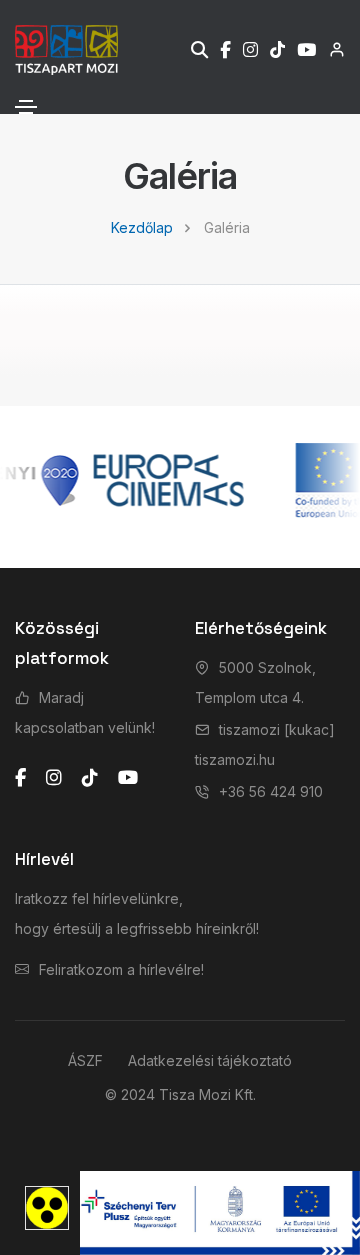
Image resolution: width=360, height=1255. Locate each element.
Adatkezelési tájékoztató (210, 1060)
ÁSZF (85, 1060)
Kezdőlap (142, 227)
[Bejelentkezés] (330, 49)
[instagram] (54, 778)
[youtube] (128, 778)
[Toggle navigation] (26, 107)
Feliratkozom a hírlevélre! (121, 969)
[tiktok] (90, 778)
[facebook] (20, 778)
